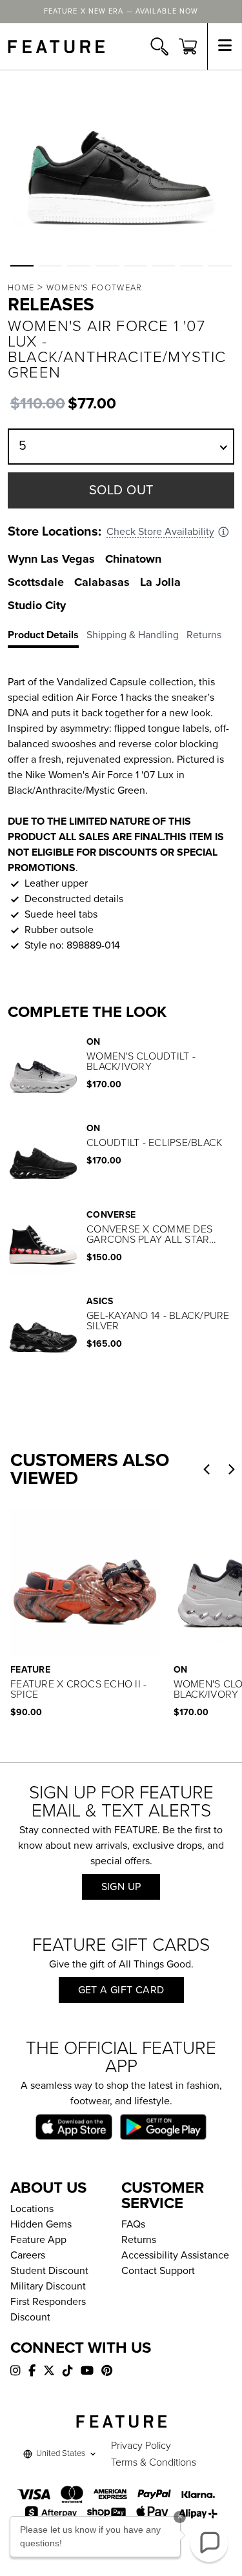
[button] (22, 266)
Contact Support (158, 2271)
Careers (28, 2255)
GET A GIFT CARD (121, 1990)
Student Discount (49, 2271)
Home (21, 288)
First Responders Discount (48, 2309)
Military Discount (48, 2286)
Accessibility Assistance (175, 2255)
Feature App (38, 2240)
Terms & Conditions (154, 2462)
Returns (139, 2240)
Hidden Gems (41, 2224)
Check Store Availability (160, 532)
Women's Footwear (95, 288)
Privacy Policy (141, 2446)
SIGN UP (121, 1887)
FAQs (133, 2224)
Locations (32, 2209)
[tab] (47, 638)
